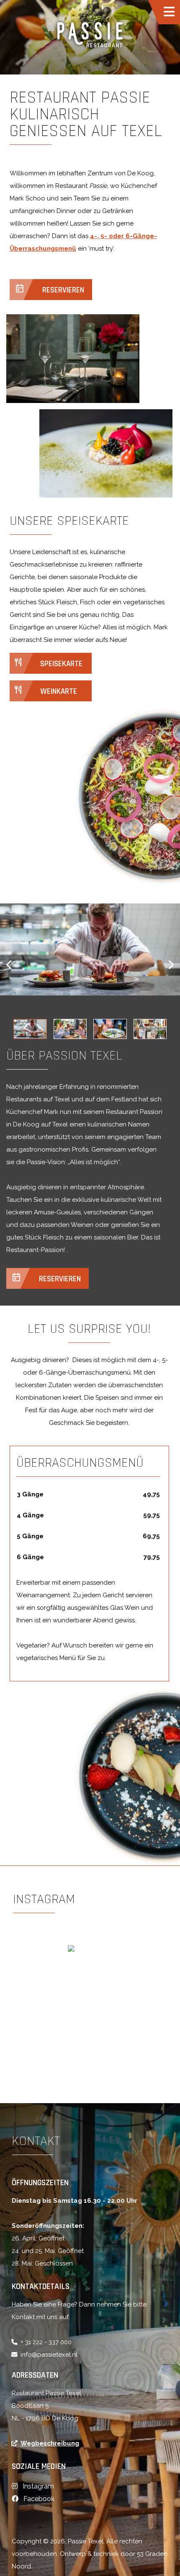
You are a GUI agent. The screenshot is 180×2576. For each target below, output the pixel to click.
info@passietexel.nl (49, 2355)
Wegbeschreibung (50, 2443)
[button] (13, 965)
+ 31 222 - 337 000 (46, 2342)
